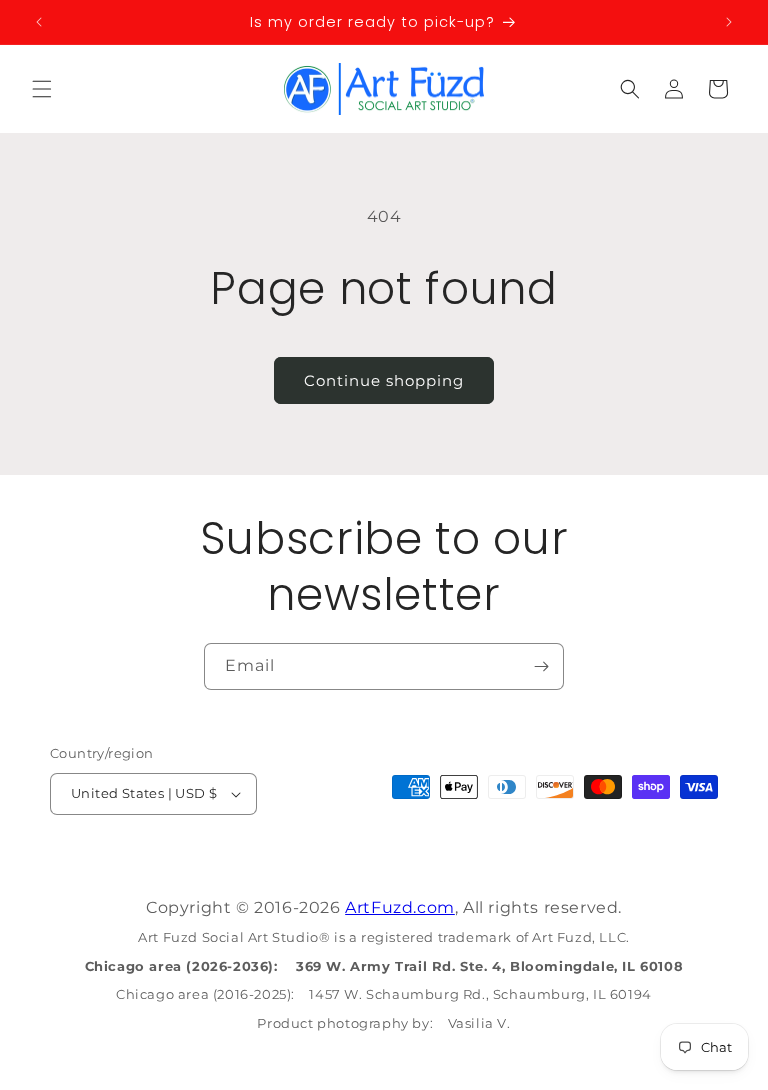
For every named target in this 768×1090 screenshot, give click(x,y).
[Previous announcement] (39, 22)
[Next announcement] (729, 22)
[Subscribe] (541, 666)
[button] (42, 89)
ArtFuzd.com (400, 907)
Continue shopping (384, 380)
